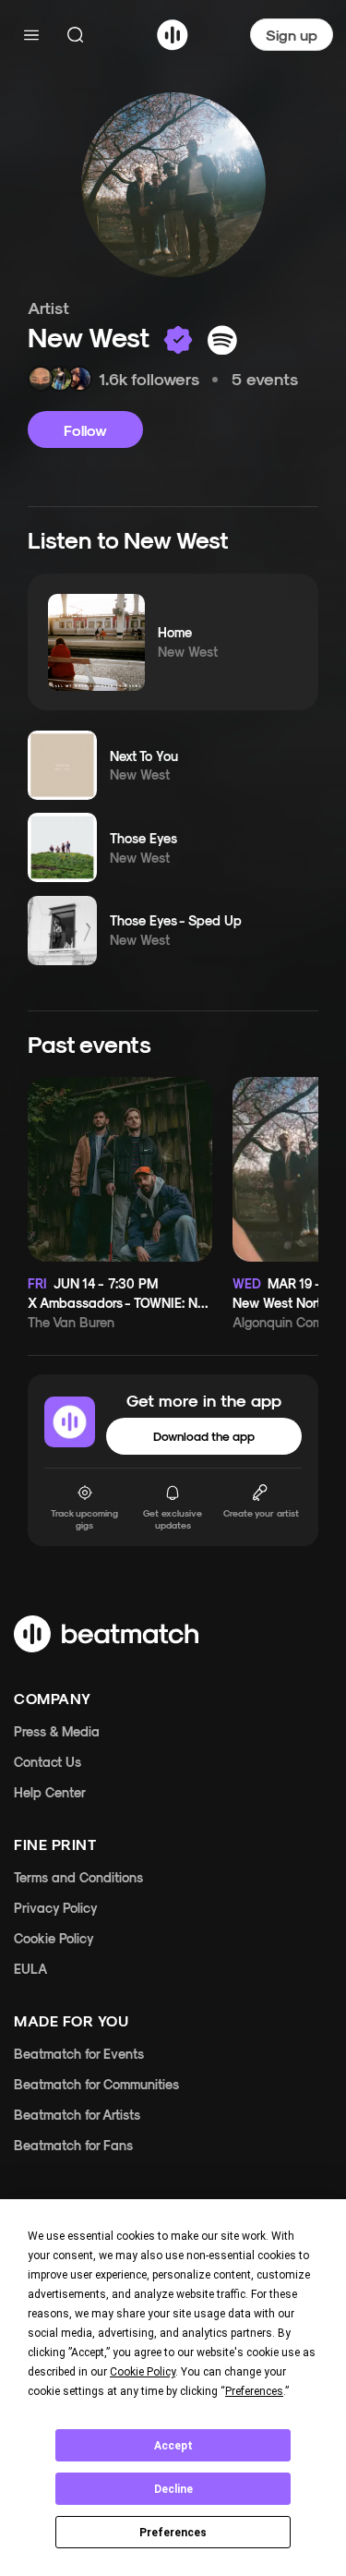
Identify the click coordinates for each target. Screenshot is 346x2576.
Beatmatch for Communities (96, 2084)
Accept (173, 2446)
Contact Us (48, 1762)
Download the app (204, 1436)
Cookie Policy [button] (143, 2372)
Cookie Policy (54, 1938)
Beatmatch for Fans (73, 2145)
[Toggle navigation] (31, 35)
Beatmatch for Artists (77, 2115)
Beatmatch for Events (79, 2054)
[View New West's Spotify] (222, 340)
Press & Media (57, 1731)
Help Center (50, 1792)
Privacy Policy (56, 1908)
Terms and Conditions (78, 1877)
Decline (173, 2489)
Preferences (173, 2533)
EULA (30, 1969)
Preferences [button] (254, 2391)
